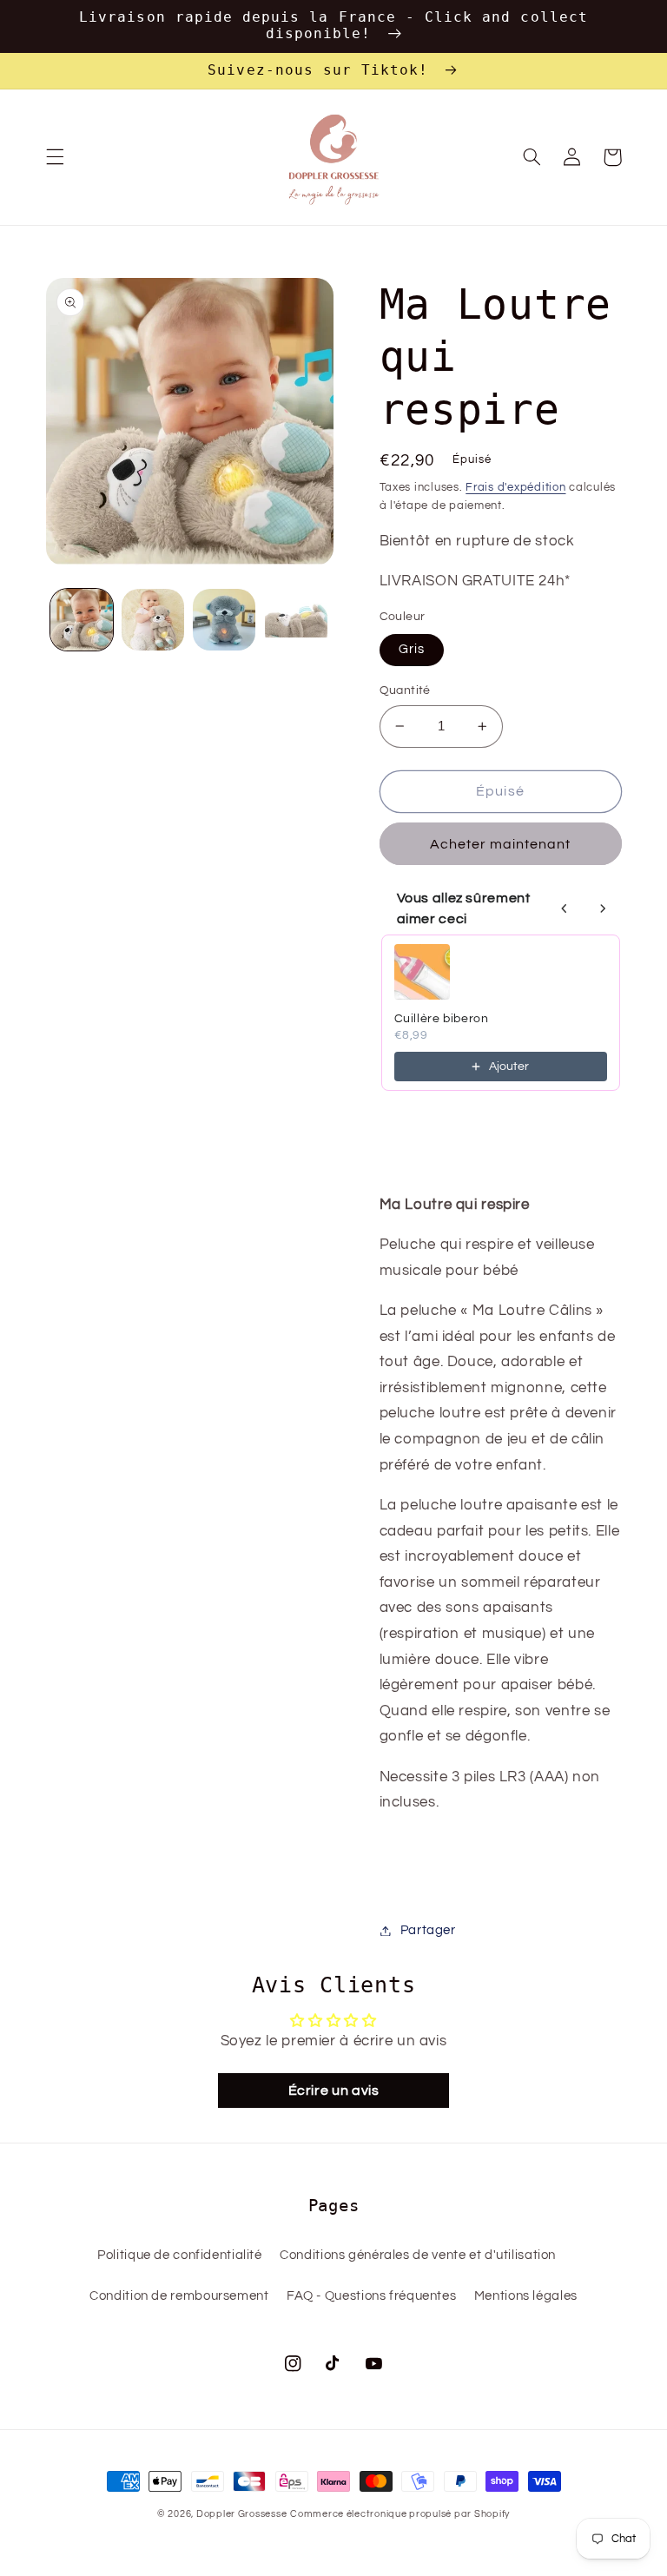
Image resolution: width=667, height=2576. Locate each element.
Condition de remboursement (179, 2296)
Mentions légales (526, 2296)
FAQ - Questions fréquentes (371, 2296)
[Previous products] (565, 908)
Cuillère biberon (442, 1019)
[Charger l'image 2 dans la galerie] (153, 620)
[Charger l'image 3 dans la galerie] (224, 620)
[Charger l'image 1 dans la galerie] (82, 620)
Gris (412, 649)
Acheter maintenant (501, 844)
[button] (55, 157)
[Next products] (603, 908)
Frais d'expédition (515, 488)
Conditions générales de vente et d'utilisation (418, 2255)
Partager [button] (428, 1930)
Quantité (405, 690)
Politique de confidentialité (180, 2255)
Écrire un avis (334, 2091)
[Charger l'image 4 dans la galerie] (296, 620)
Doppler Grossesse (242, 2514)
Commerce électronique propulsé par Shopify (400, 2514)
